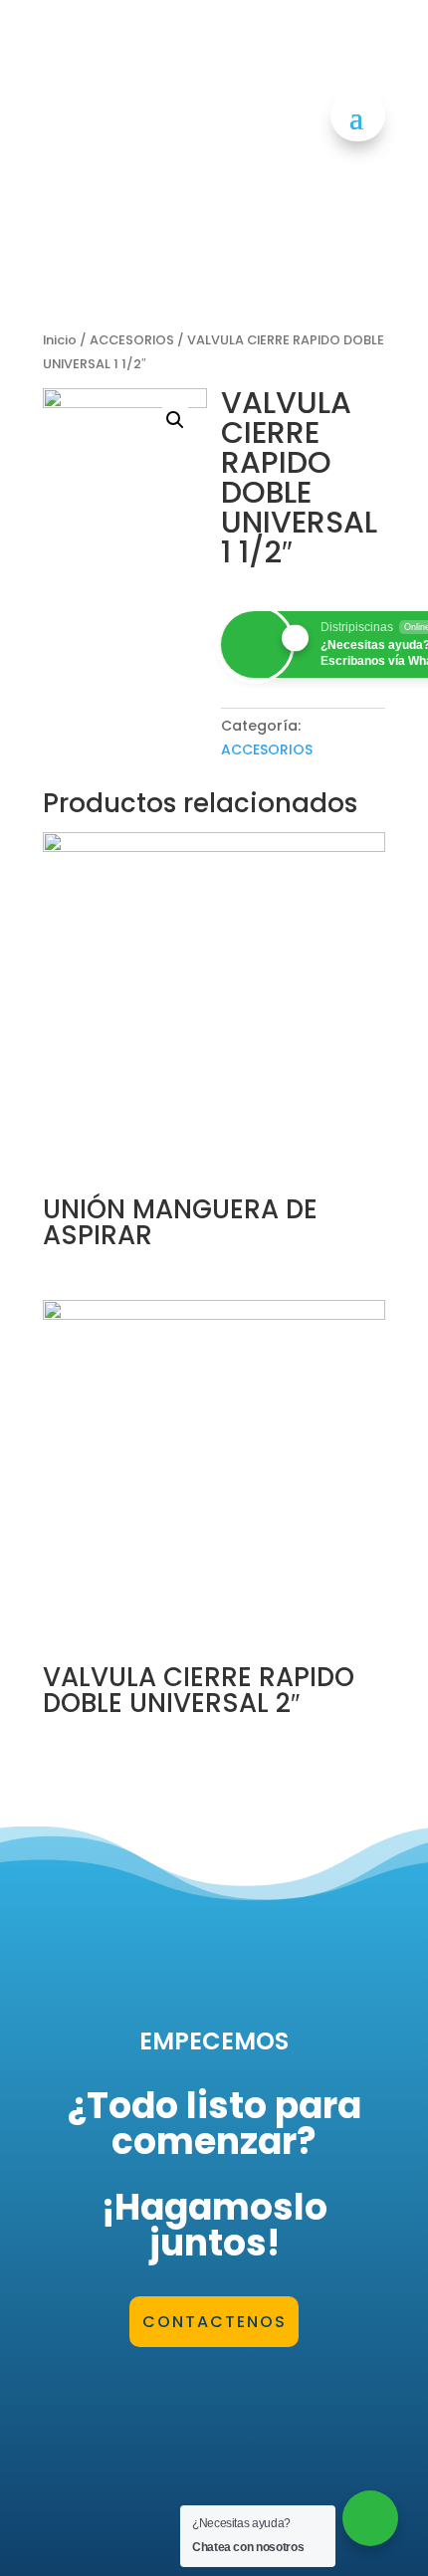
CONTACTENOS (214, 2322)
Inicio (60, 340)
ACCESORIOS (132, 340)
